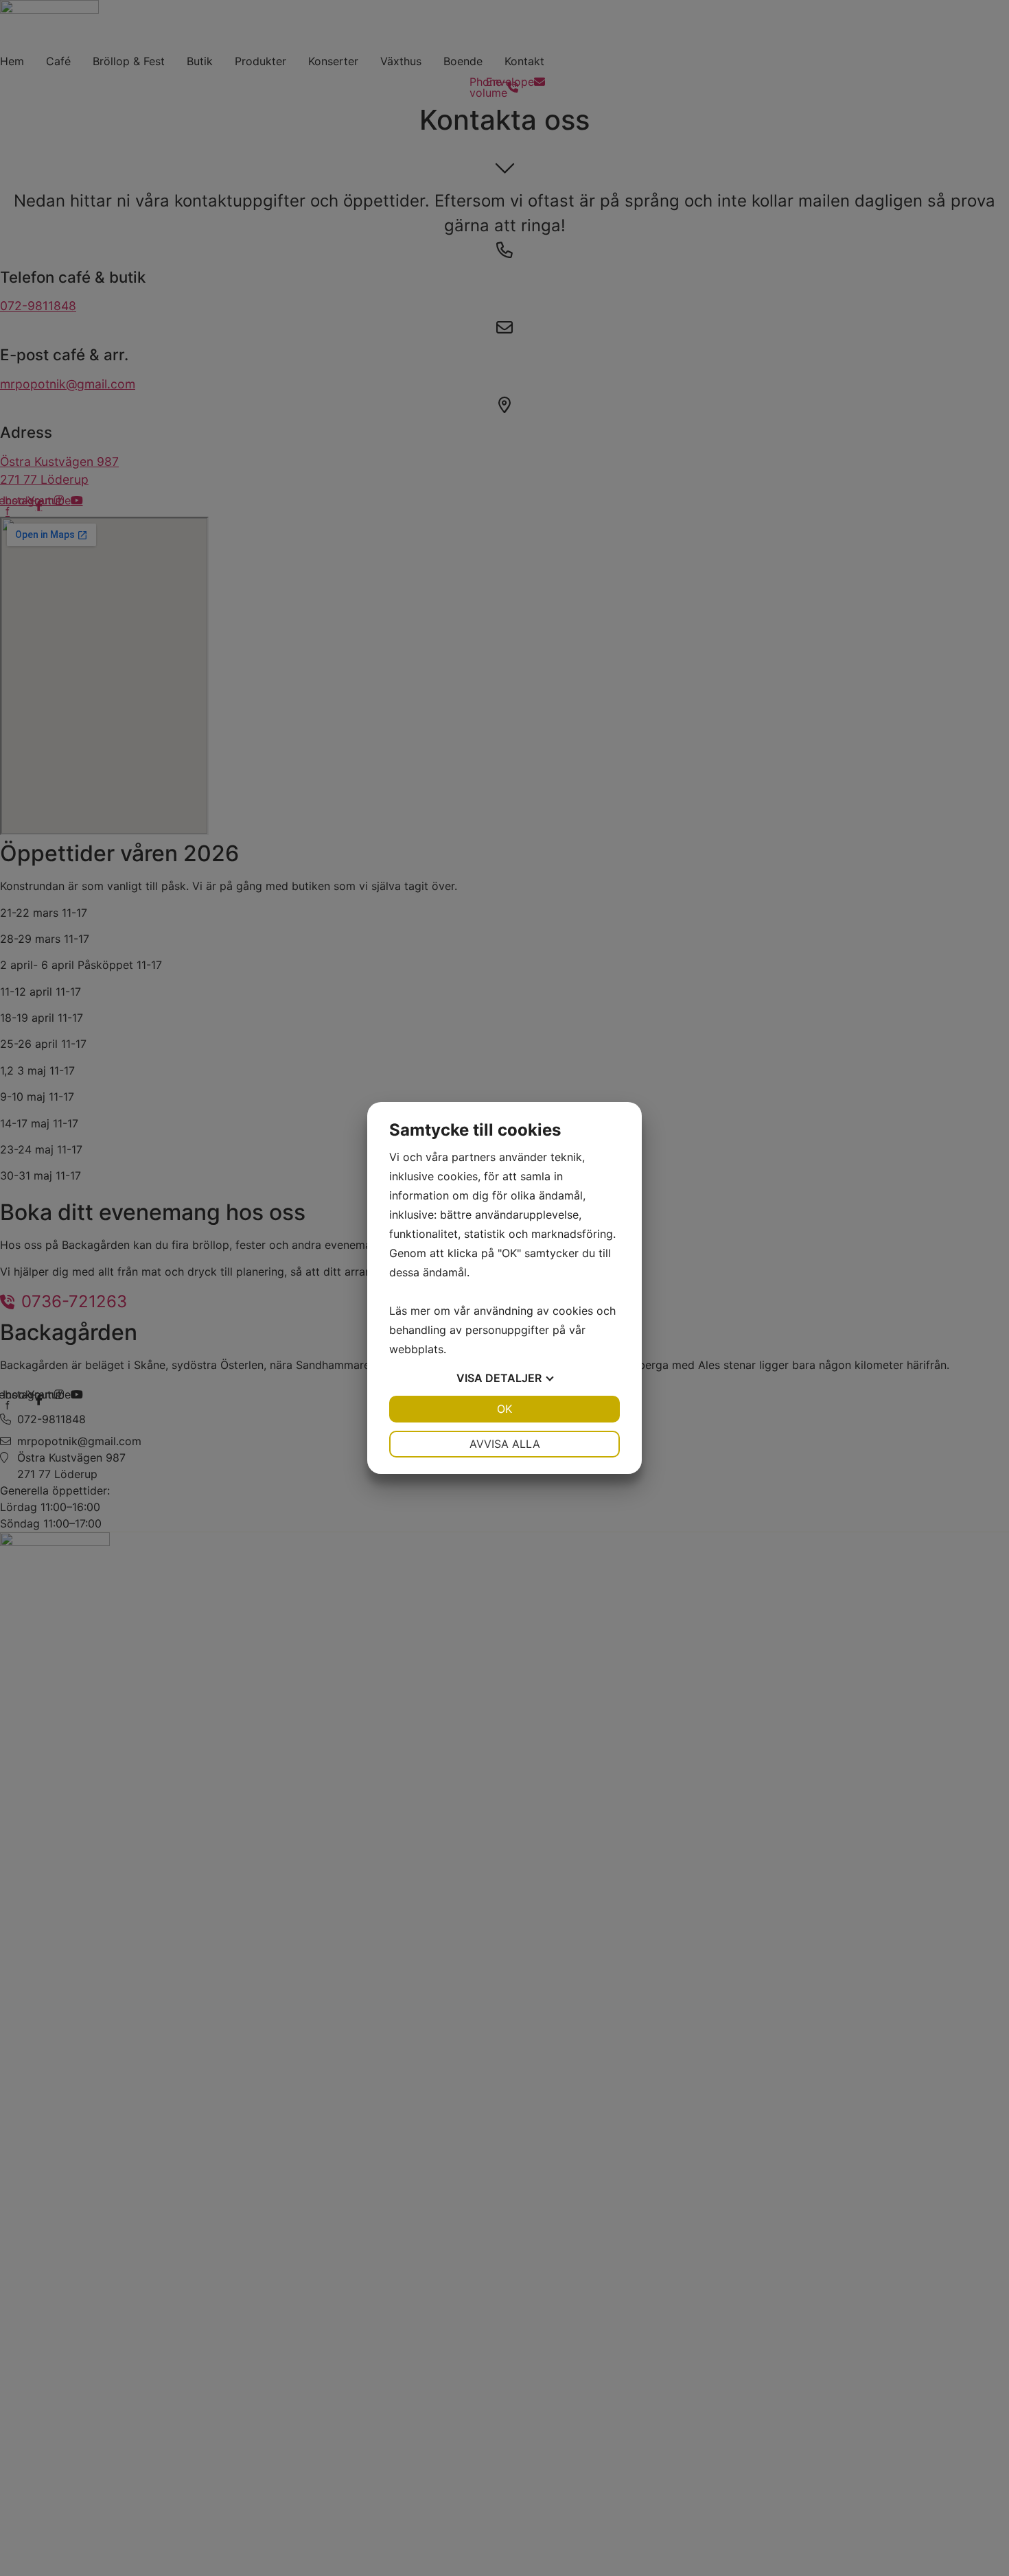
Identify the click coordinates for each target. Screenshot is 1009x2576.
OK (505, 1409)
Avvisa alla (505, 1444)
